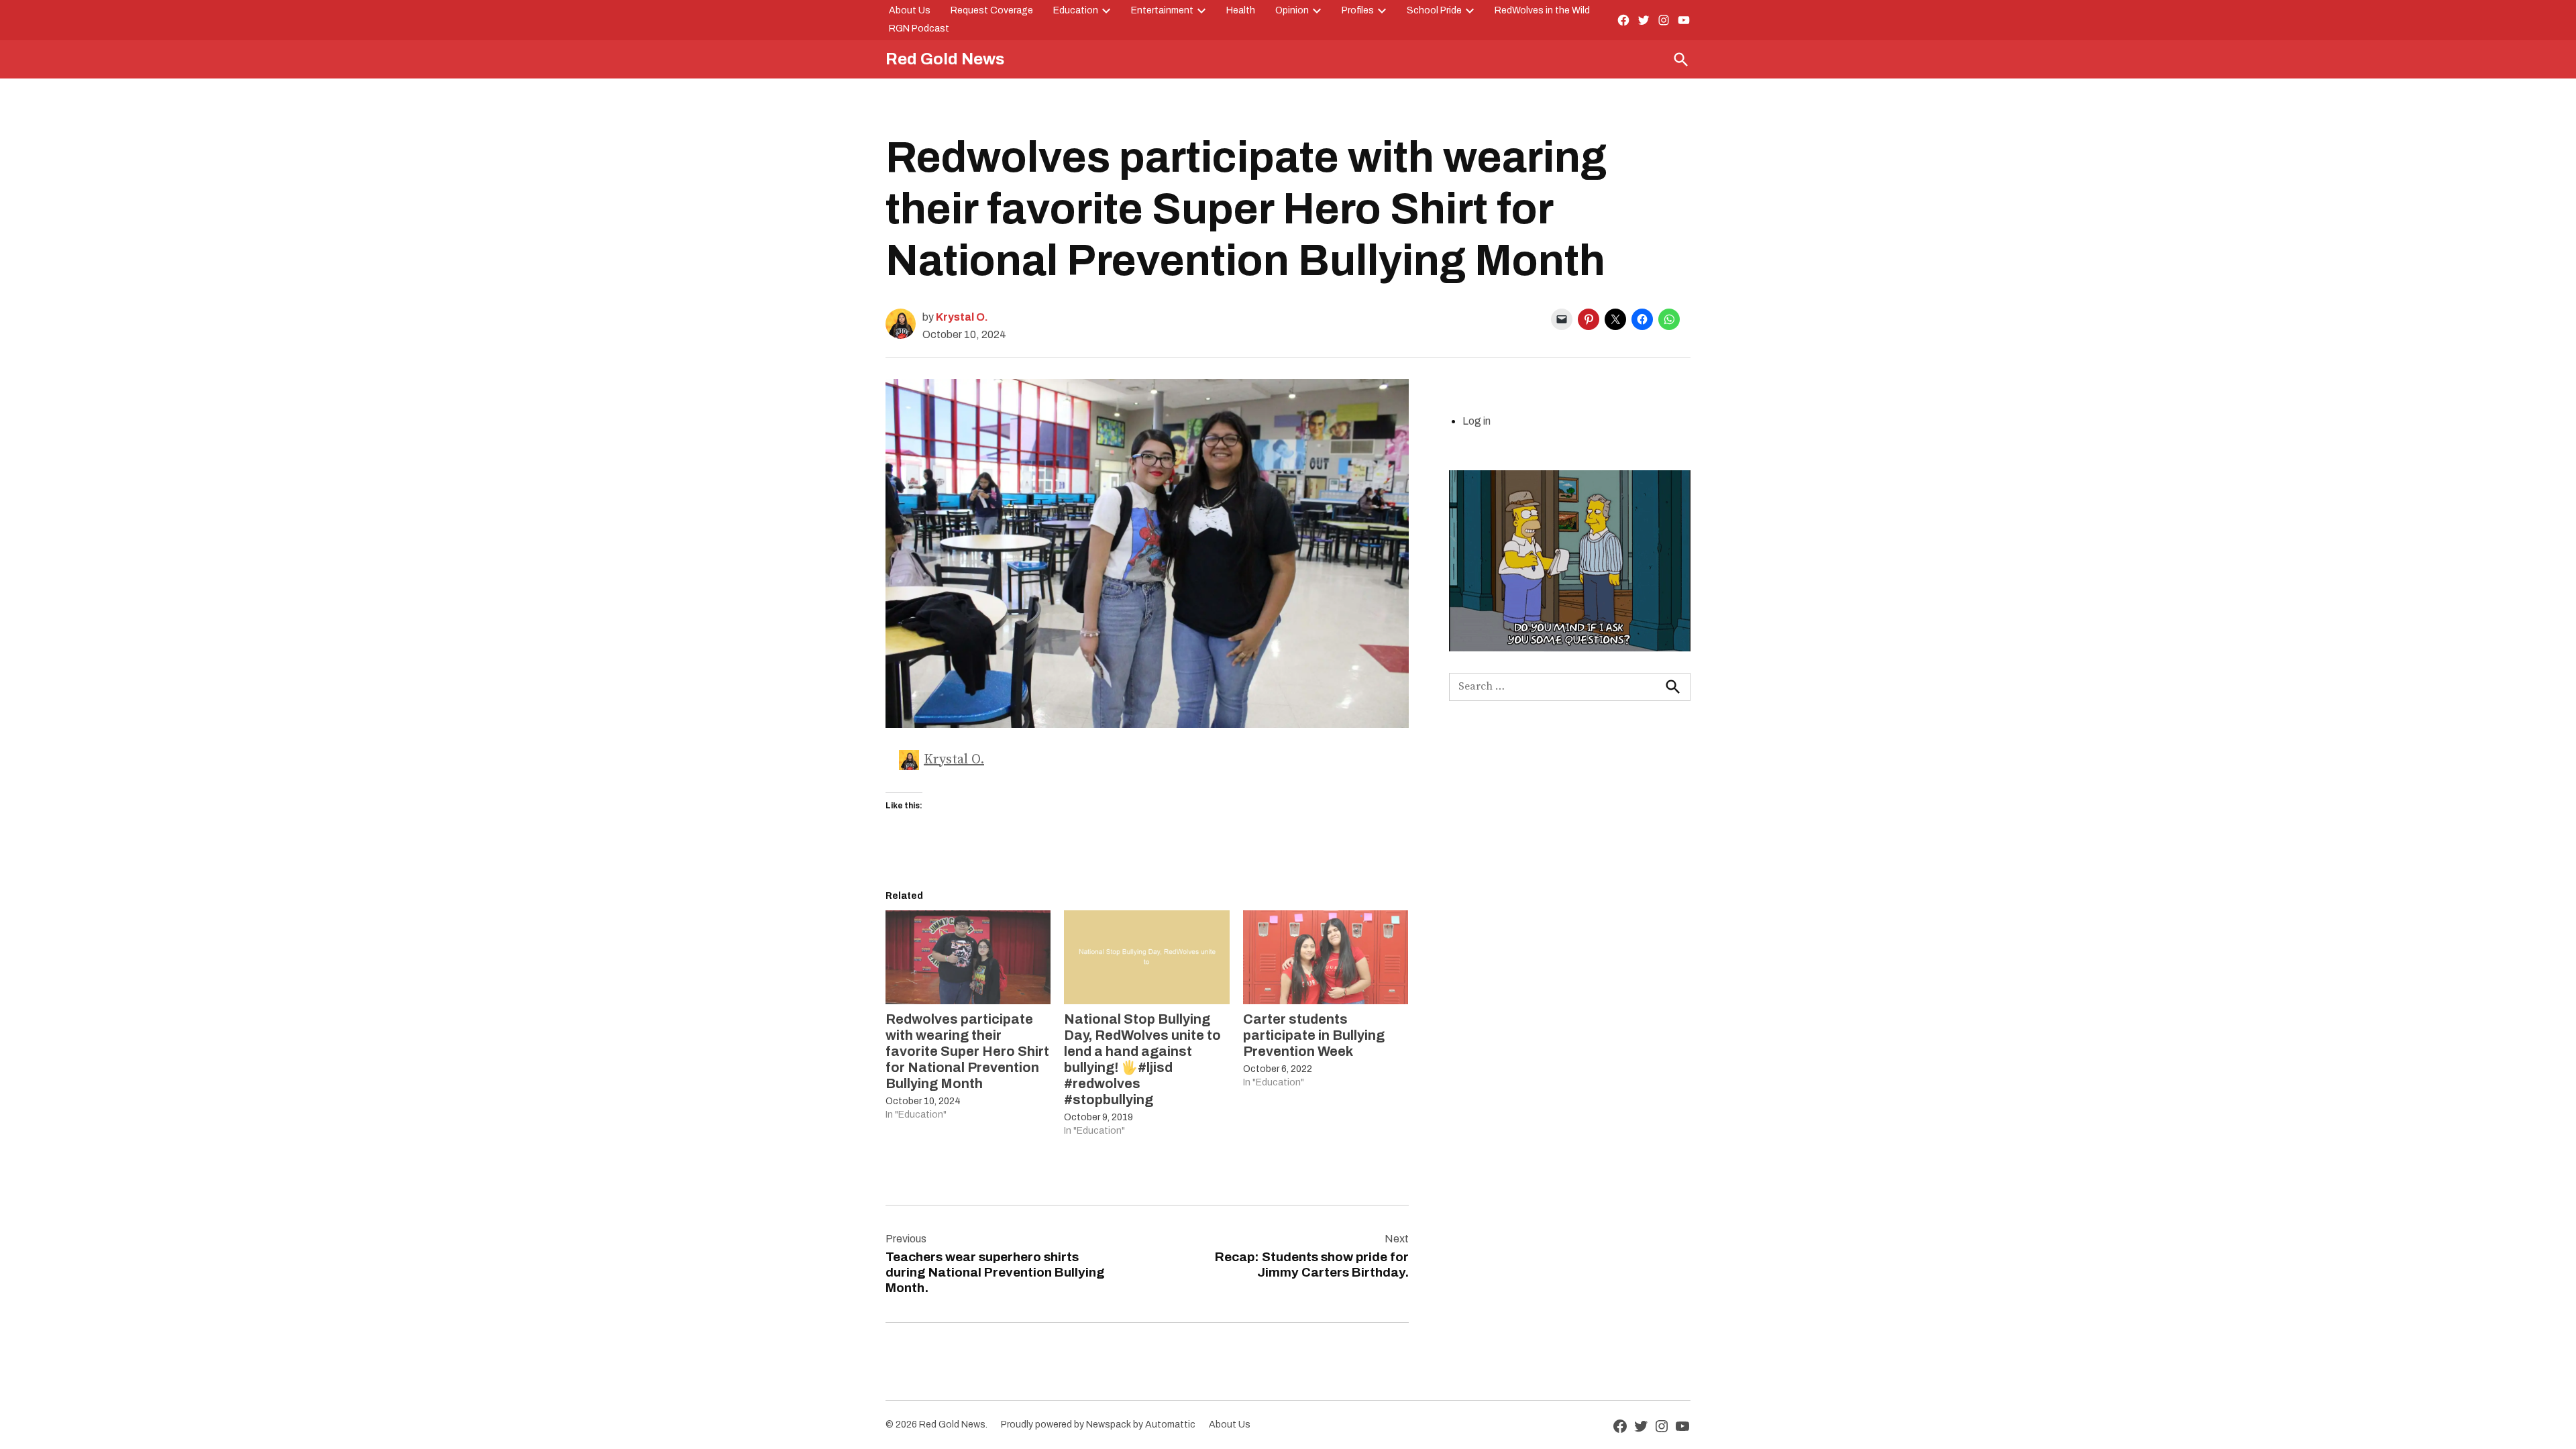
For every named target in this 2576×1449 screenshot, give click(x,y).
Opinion (1292, 10)
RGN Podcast (919, 29)
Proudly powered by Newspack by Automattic (1098, 1425)
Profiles (1358, 10)
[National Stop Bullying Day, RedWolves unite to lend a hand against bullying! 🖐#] (1146, 958)
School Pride (1434, 10)
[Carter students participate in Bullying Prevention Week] (1326, 958)
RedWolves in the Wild (1542, 10)
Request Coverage (992, 10)
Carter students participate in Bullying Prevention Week (1314, 1035)
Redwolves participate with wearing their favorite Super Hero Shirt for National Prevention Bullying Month (967, 1051)
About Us (910, 10)
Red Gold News (945, 59)
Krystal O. (962, 317)
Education (1076, 10)
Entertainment (1162, 10)
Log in (1477, 421)
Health (1241, 10)
